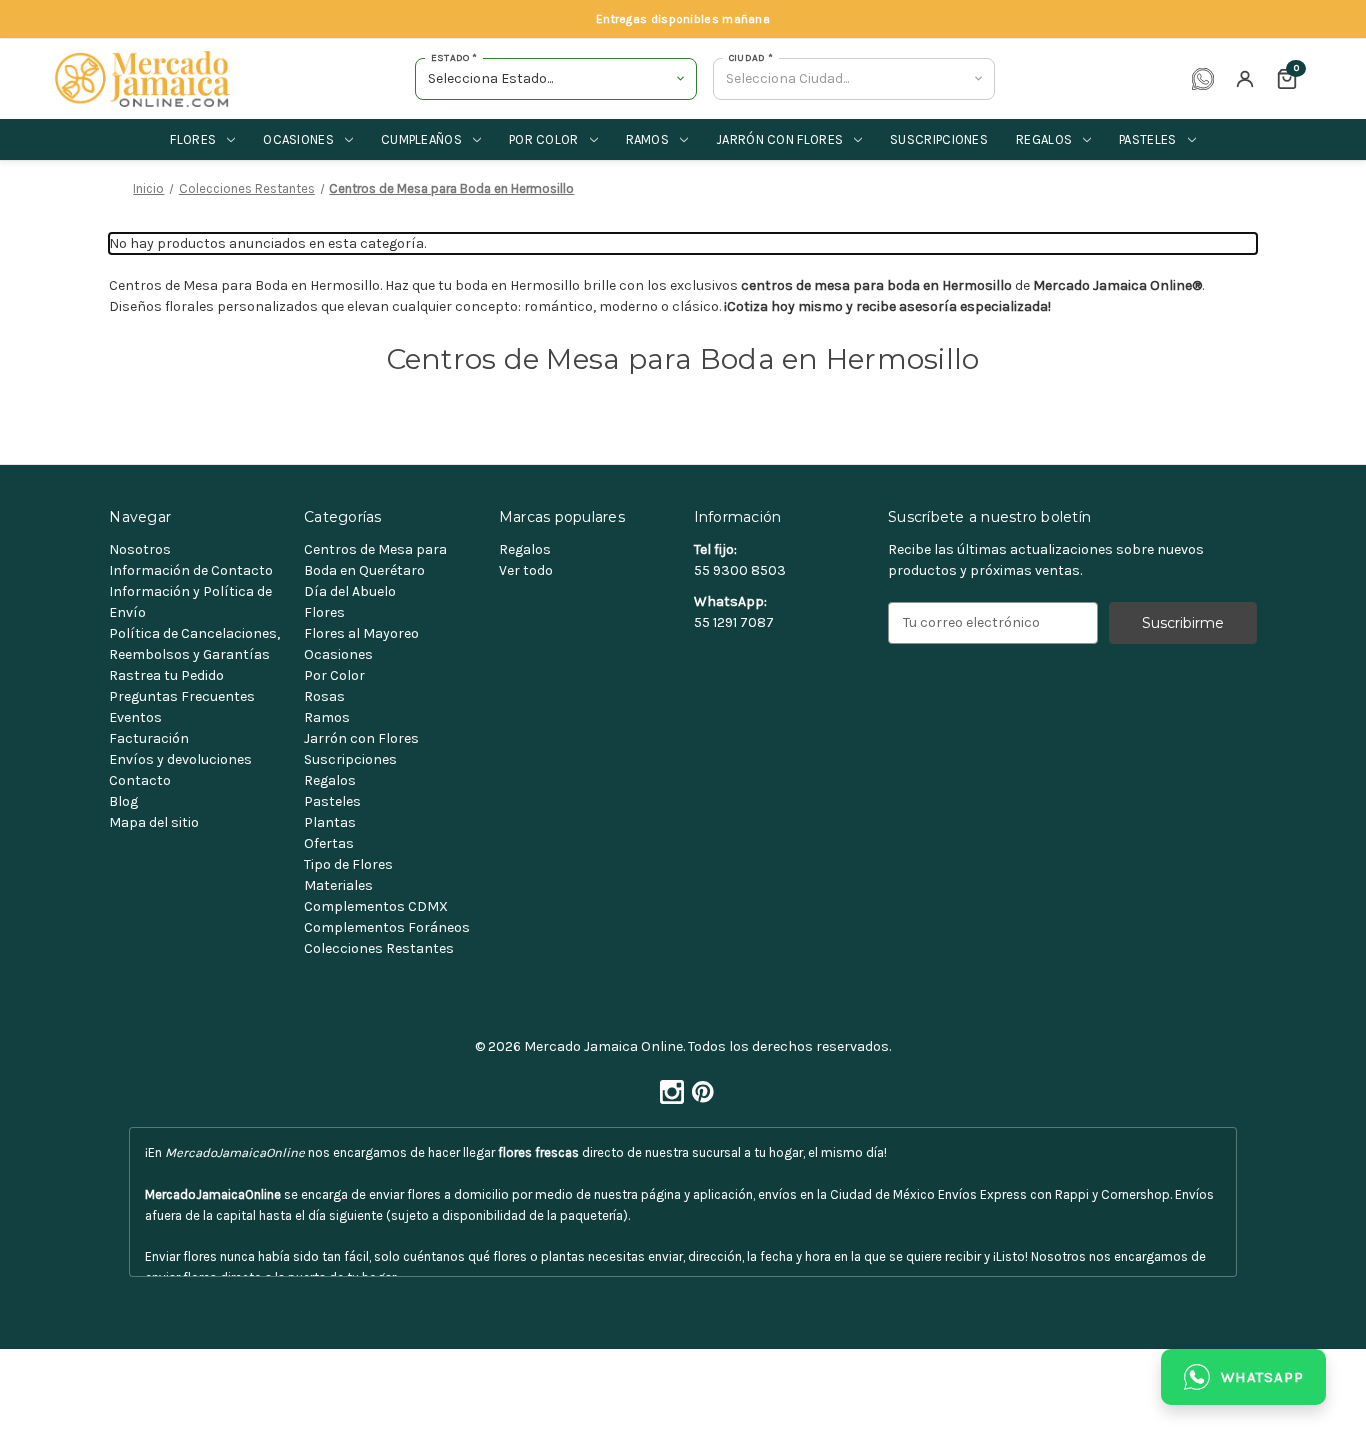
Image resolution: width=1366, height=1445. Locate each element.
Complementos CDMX (376, 906)
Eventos (135, 717)
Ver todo (526, 570)
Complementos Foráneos (387, 927)
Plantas (330, 822)
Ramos (648, 139)
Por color (544, 139)
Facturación (149, 738)
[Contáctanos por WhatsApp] (1203, 79)
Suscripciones (939, 139)
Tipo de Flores (348, 864)
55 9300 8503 (740, 570)
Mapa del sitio (154, 822)
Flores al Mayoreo (361, 633)
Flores (193, 139)
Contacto (140, 780)
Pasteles (1147, 139)
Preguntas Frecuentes (182, 696)
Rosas (324, 696)
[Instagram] (668, 1087)
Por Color (334, 675)
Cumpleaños (421, 139)
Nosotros (140, 549)
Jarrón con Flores (361, 738)
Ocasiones (298, 139)
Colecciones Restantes (379, 948)
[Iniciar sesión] (1245, 79)
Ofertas (329, 843)
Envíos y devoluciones (180, 759)
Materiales (338, 885)
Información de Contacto (191, 570)
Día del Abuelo (350, 591)
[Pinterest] (699, 1087)
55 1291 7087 (734, 622)
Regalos (1044, 139)
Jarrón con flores (779, 139)
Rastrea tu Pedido (166, 675)
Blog (123, 801)
